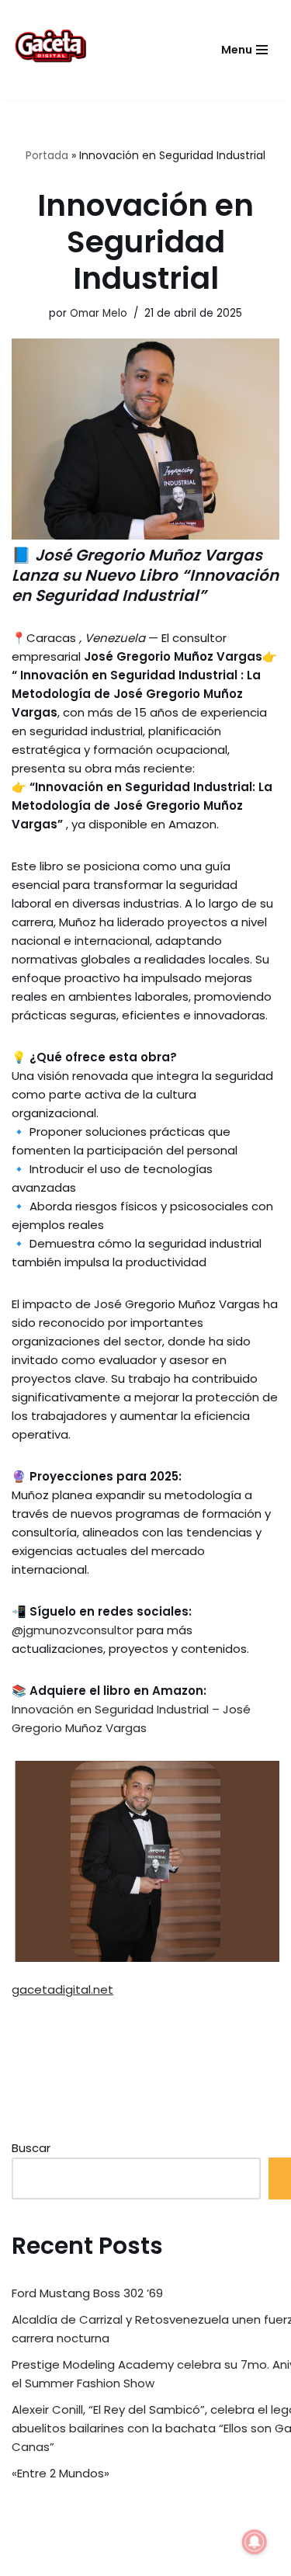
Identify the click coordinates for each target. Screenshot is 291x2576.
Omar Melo (99, 313)
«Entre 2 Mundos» (61, 2473)
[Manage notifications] (255, 2542)
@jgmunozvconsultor (73, 1630)
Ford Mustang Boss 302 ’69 (87, 2293)
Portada (47, 155)
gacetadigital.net (62, 1989)
